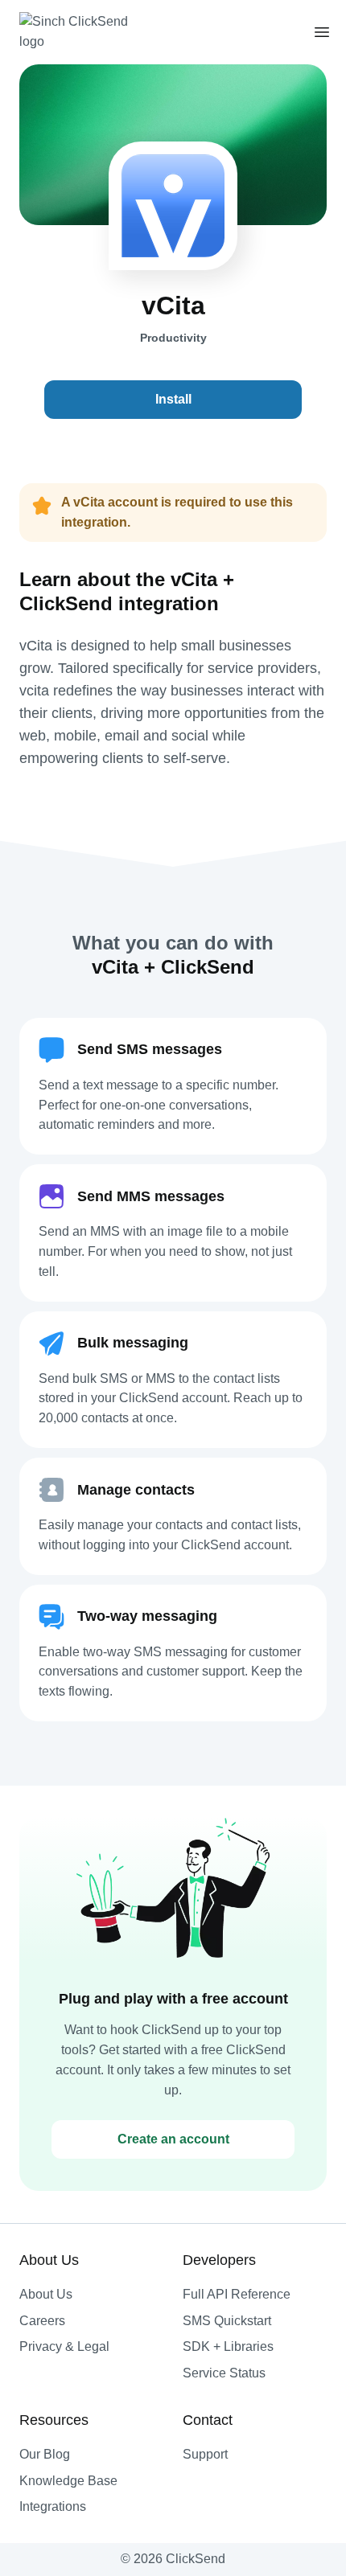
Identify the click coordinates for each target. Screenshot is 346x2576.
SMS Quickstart (227, 2321)
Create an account (173, 2139)
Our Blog (45, 2454)
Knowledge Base (68, 2481)
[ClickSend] (84, 32)
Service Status (224, 2373)
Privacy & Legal (64, 2346)
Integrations (53, 2506)
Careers (42, 2321)
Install (173, 399)
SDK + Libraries (228, 2346)
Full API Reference (237, 2294)
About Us (46, 2294)
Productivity (173, 338)
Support (205, 2454)
